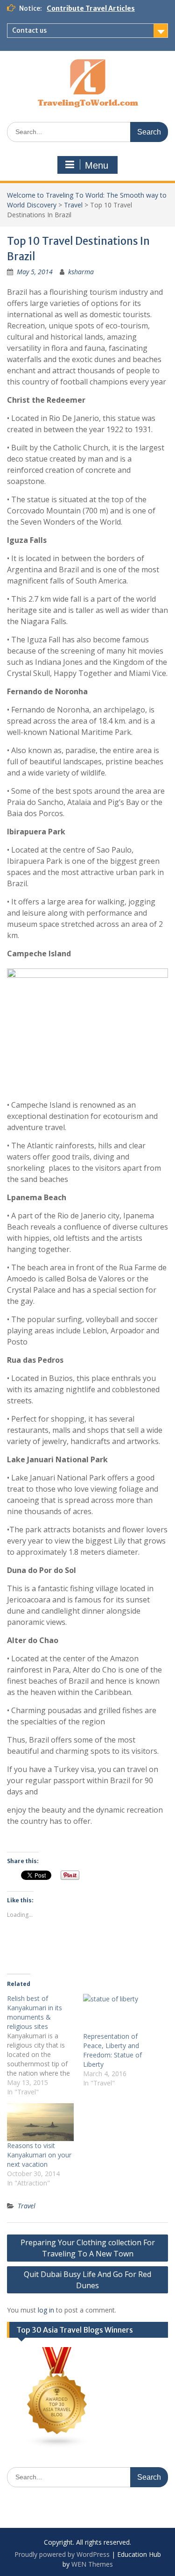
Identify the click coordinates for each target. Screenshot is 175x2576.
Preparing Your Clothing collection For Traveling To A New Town (88, 2248)
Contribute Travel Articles (91, 8)
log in (46, 2310)
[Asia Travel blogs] (57, 2445)
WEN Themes (92, 2564)
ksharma (81, 272)
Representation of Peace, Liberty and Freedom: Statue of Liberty (112, 2050)
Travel (73, 205)
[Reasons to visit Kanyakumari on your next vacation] (40, 2122)
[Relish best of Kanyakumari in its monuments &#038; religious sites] (45, 2045)
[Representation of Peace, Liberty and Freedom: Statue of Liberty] (116, 2013)
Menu (97, 165)
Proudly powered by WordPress (62, 2554)
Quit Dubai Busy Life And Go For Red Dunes (87, 2280)
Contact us (29, 30)
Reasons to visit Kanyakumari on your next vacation (39, 2155)
